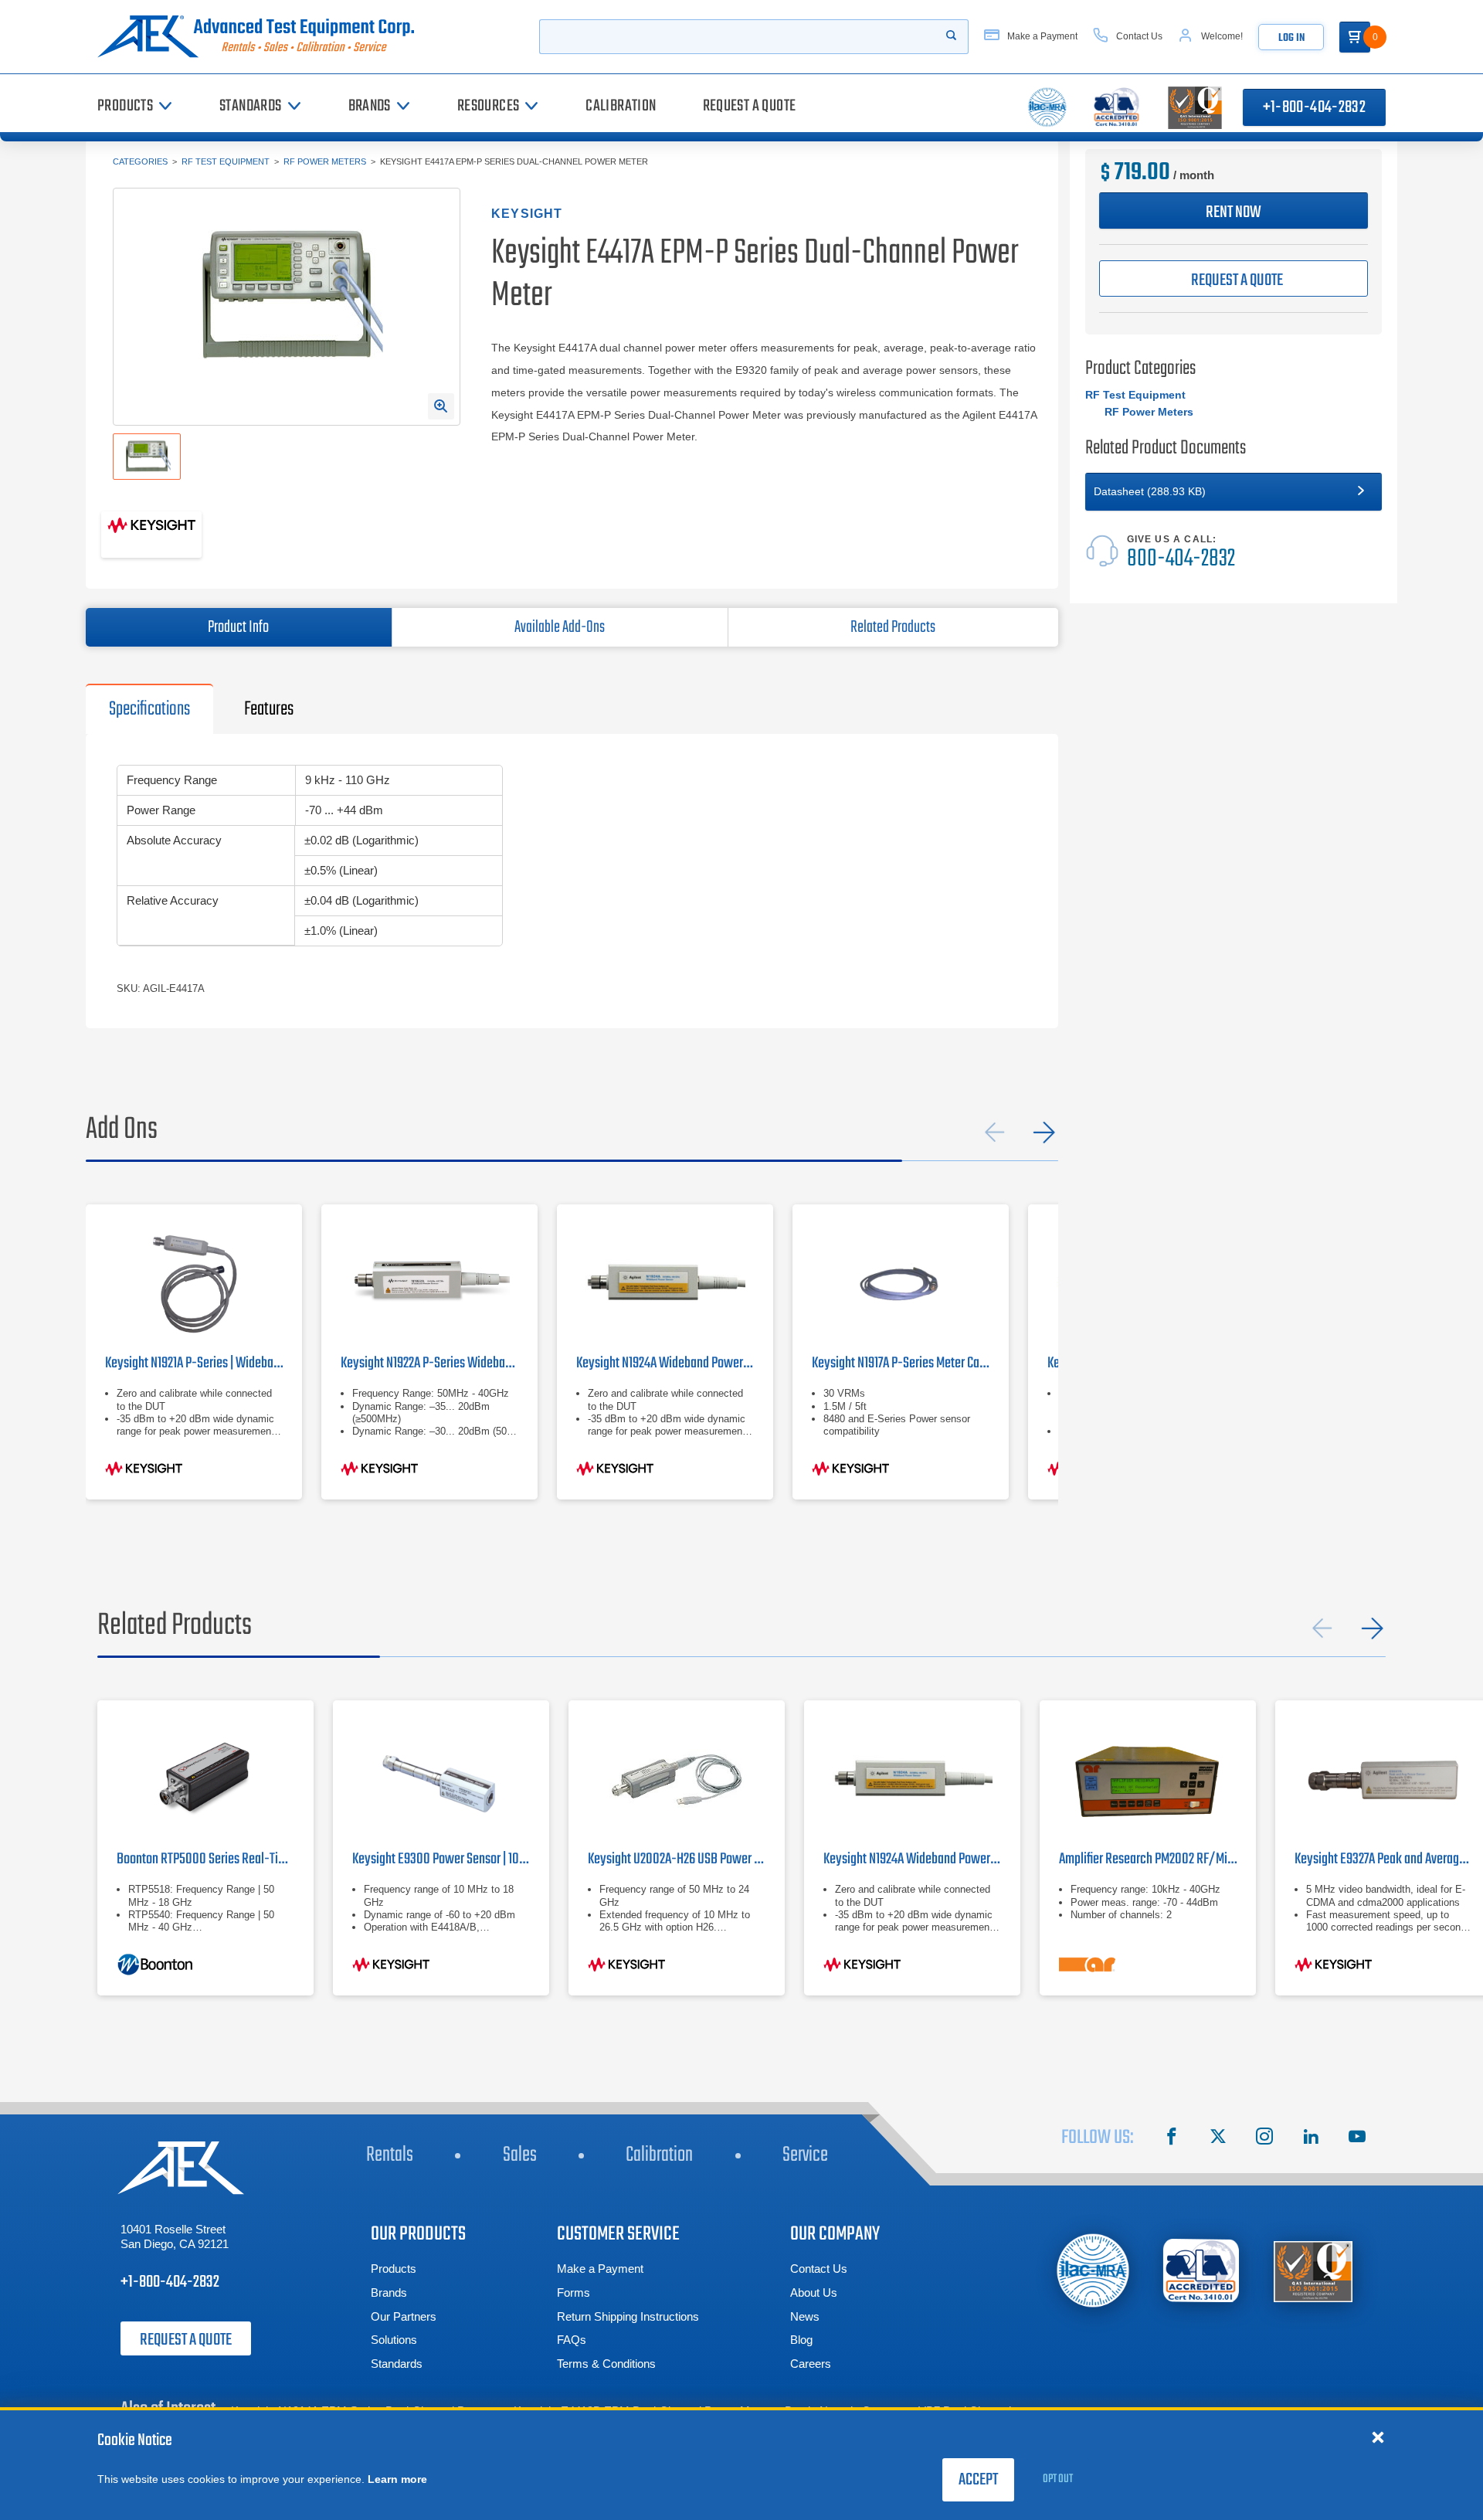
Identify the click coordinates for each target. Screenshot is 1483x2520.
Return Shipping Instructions (628, 2316)
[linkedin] (1311, 2138)
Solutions (394, 2340)
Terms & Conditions (606, 2364)
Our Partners (404, 2316)
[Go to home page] (262, 37)
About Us (814, 2292)
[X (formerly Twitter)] (1218, 2138)
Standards (397, 2364)
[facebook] (1172, 2138)
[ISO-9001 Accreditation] (1313, 2271)
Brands (389, 2292)
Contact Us (819, 2269)
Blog (801, 2340)
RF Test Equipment (226, 161)
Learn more (397, 2479)
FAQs (572, 2340)
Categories (140, 161)
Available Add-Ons (560, 627)
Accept (978, 2480)
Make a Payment (600, 2269)
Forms (574, 2292)
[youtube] (1357, 2138)
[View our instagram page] (1264, 2138)
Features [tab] (269, 709)
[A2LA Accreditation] (1202, 2271)
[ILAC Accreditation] (1093, 2270)
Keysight (527, 214)
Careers (811, 2364)
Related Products (893, 627)
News (805, 2316)
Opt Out (1058, 2479)
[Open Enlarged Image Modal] (441, 406)
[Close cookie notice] (1378, 2437)
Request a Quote (186, 2340)
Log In (1291, 38)
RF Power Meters (325, 161)
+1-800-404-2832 (1314, 107)
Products (394, 2269)
